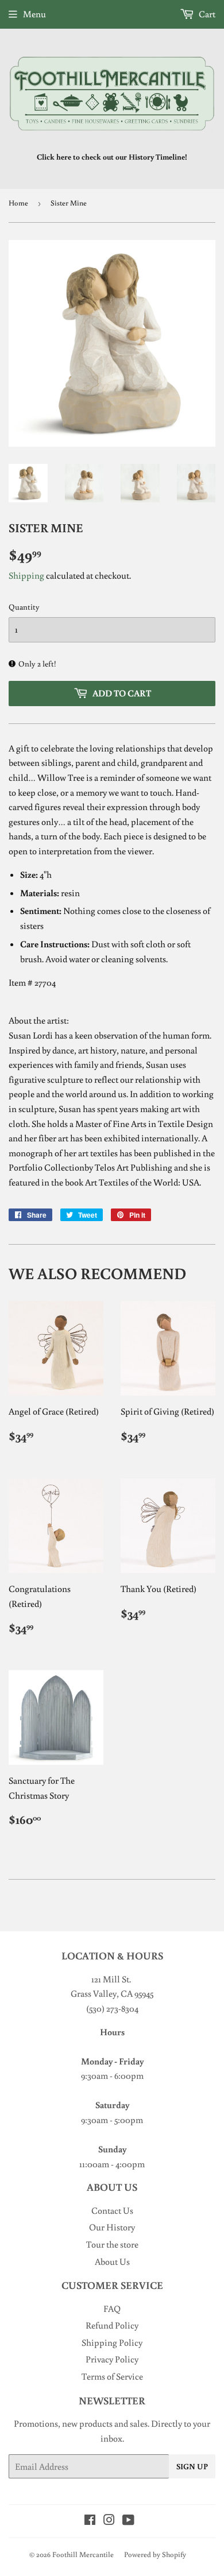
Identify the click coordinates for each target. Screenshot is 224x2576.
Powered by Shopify (155, 2554)
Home (18, 203)
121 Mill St (110, 1979)
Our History (112, 2227)
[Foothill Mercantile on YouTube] (128, 2521)
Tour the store (112, 2244)
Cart (206, 14)
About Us (112, 2261)
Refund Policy (112, 2325)
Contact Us (112, 2210)
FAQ (112, 2308)
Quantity (24, 607)
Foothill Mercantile (83, 2554)
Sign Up (192, 2466)
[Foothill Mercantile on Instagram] (109, 2521)
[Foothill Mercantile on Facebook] (90, 2521)
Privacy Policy (112, 2359)
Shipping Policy (112, 2342)
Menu (34, 14)
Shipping (26, 575)
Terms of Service (112, 2376)
